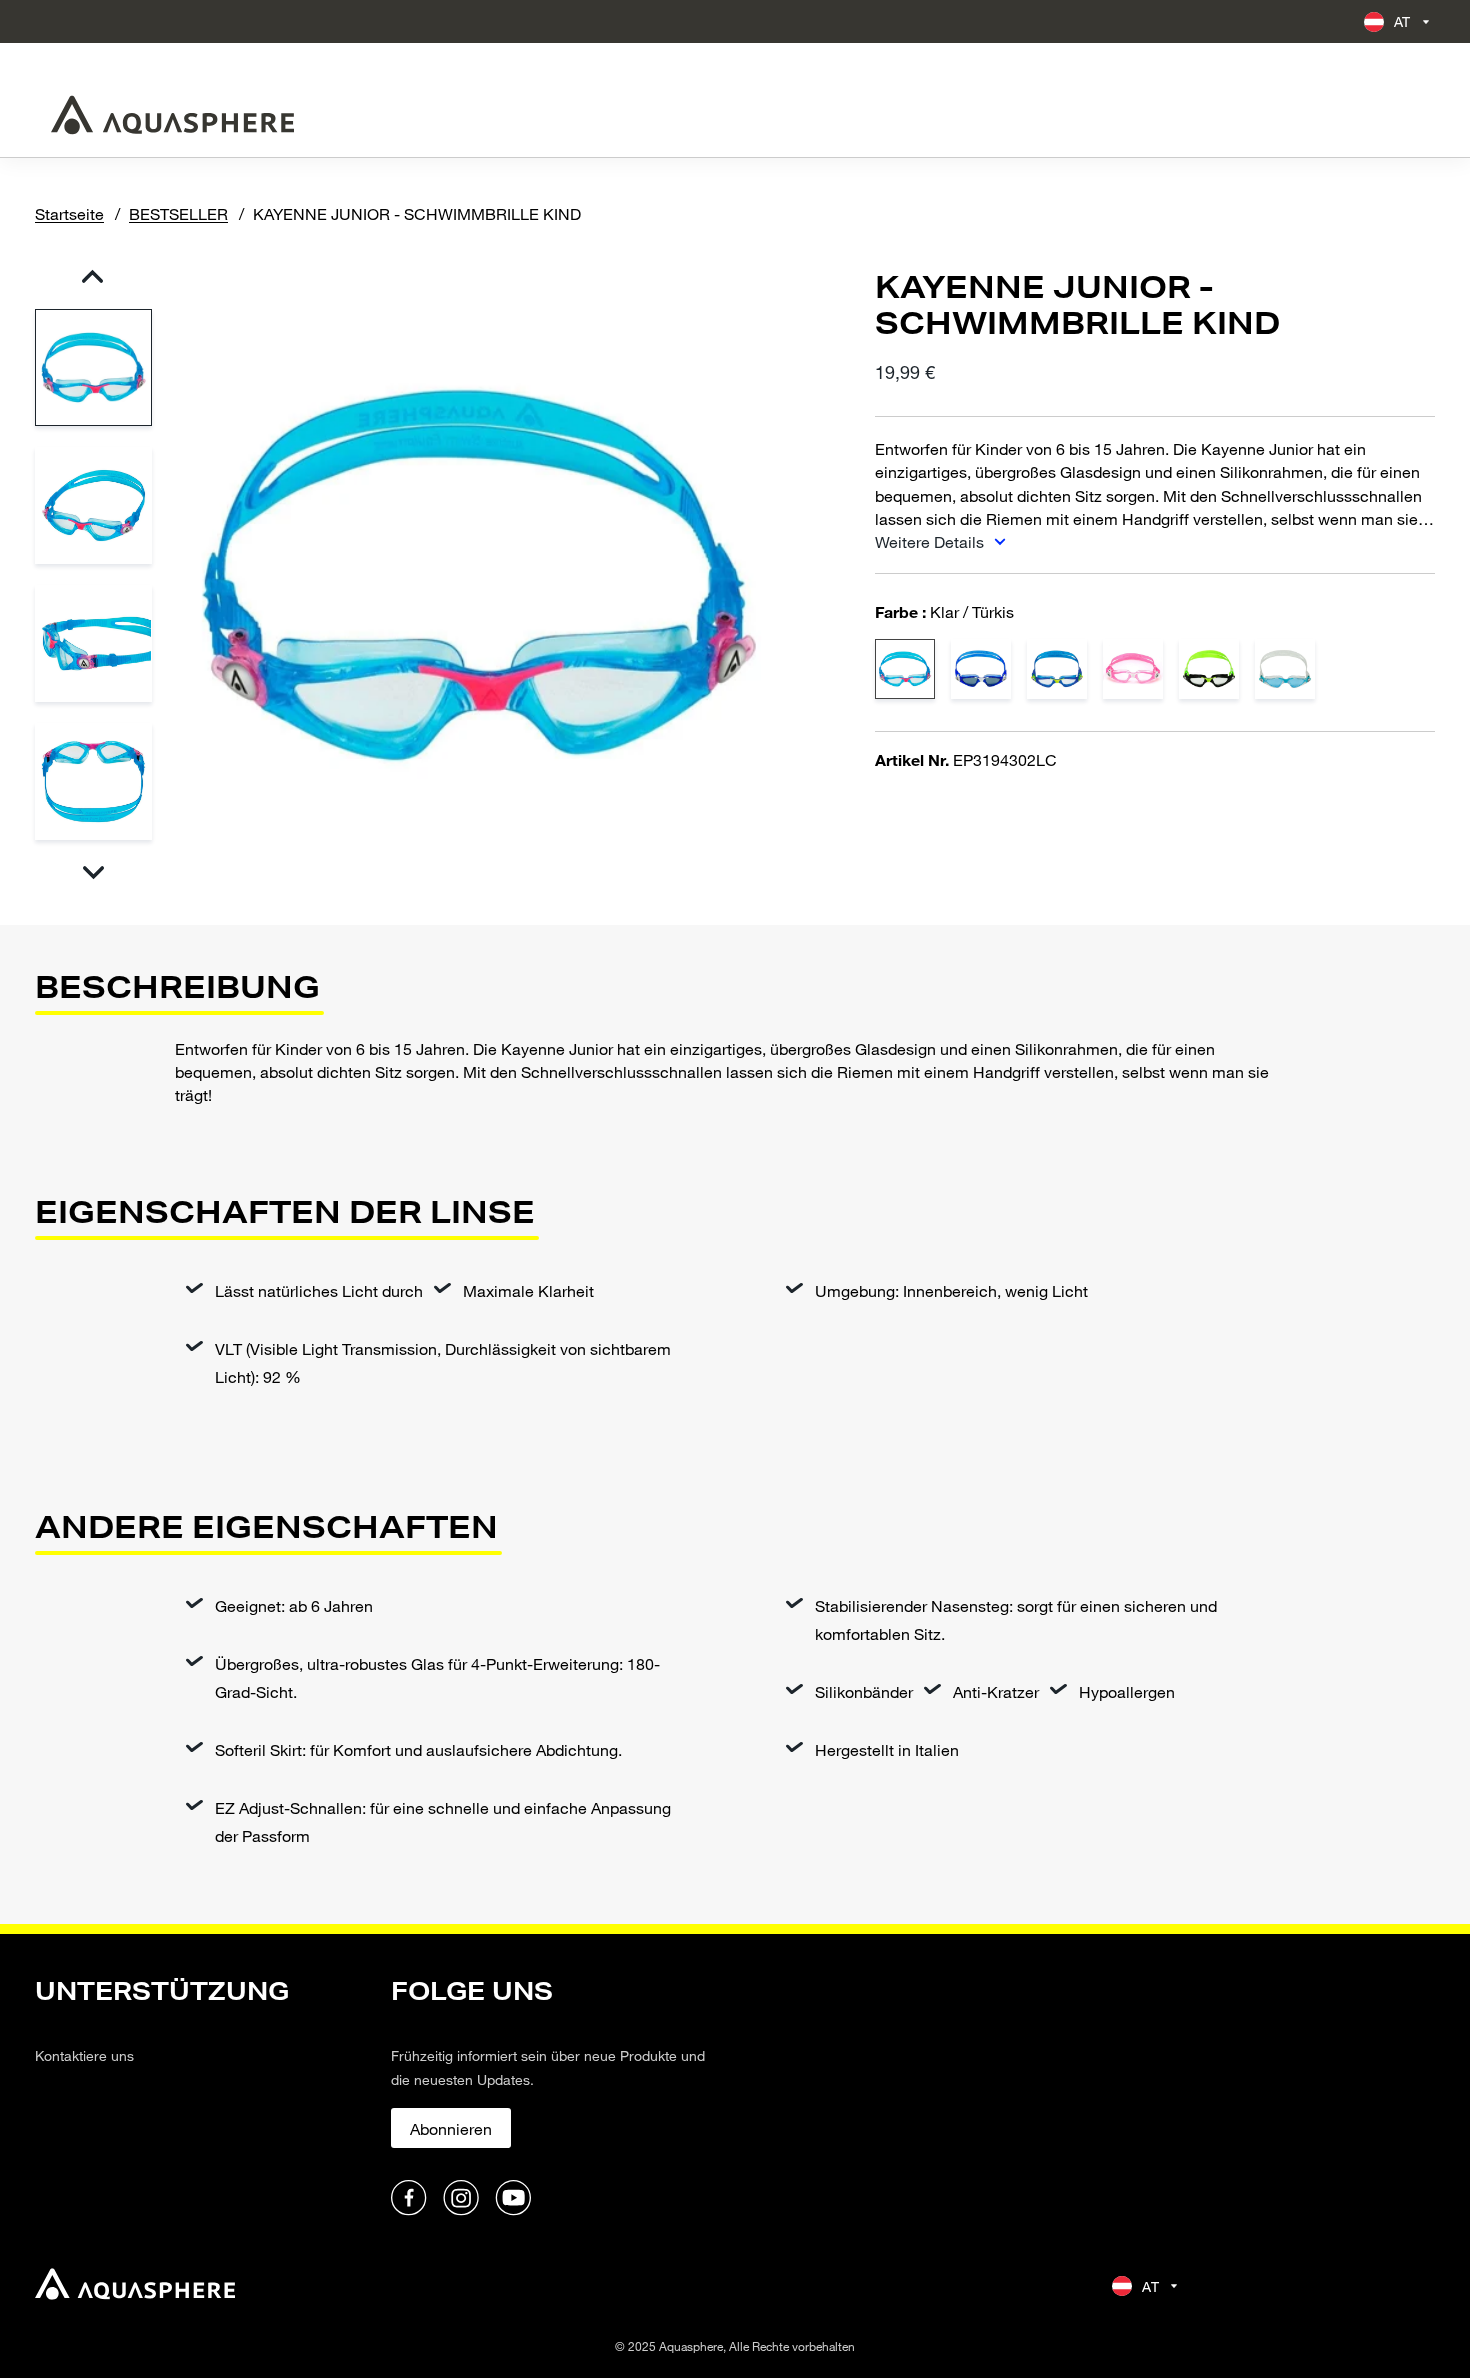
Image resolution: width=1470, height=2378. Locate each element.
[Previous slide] (92, 276)
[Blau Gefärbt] (1285, 669)
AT (1402, 21)
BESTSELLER (178, 213)
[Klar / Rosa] (1133, 669)
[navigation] (201, 2097)
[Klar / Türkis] (905, 669)
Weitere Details (931, 541)
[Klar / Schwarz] (1209, 669)
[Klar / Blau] (1057, 669)
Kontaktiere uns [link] (84, 2055)
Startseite (69, 213)
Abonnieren (451, 2128)
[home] (135, 2286)
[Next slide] (92, 872)
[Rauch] (981, 669)
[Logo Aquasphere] (172, 115)
